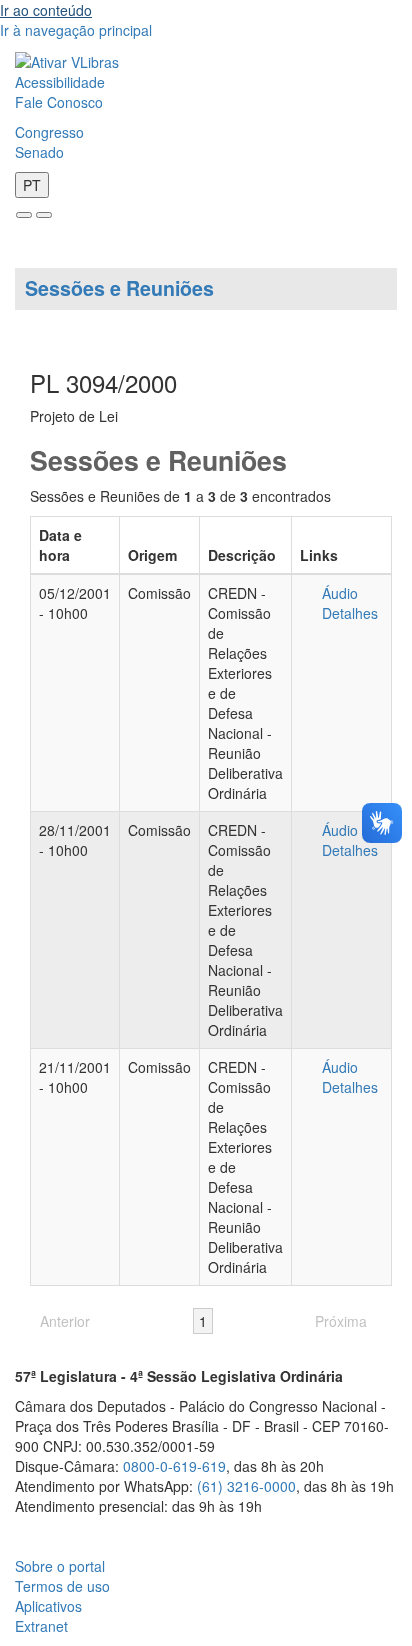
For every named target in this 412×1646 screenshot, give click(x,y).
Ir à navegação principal (76, 30)
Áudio (340, 593)
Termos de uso (62, 1586)
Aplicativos (48, 1606)
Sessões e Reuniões (119, 288)
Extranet (41, 1626)
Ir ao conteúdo (46, 10)
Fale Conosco (59, 102)
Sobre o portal (60, 1566)
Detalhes (350, 613)
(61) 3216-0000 (246, 1486)
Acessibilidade (60, 82)
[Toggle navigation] (24, 215)
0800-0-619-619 (174, 1466)
